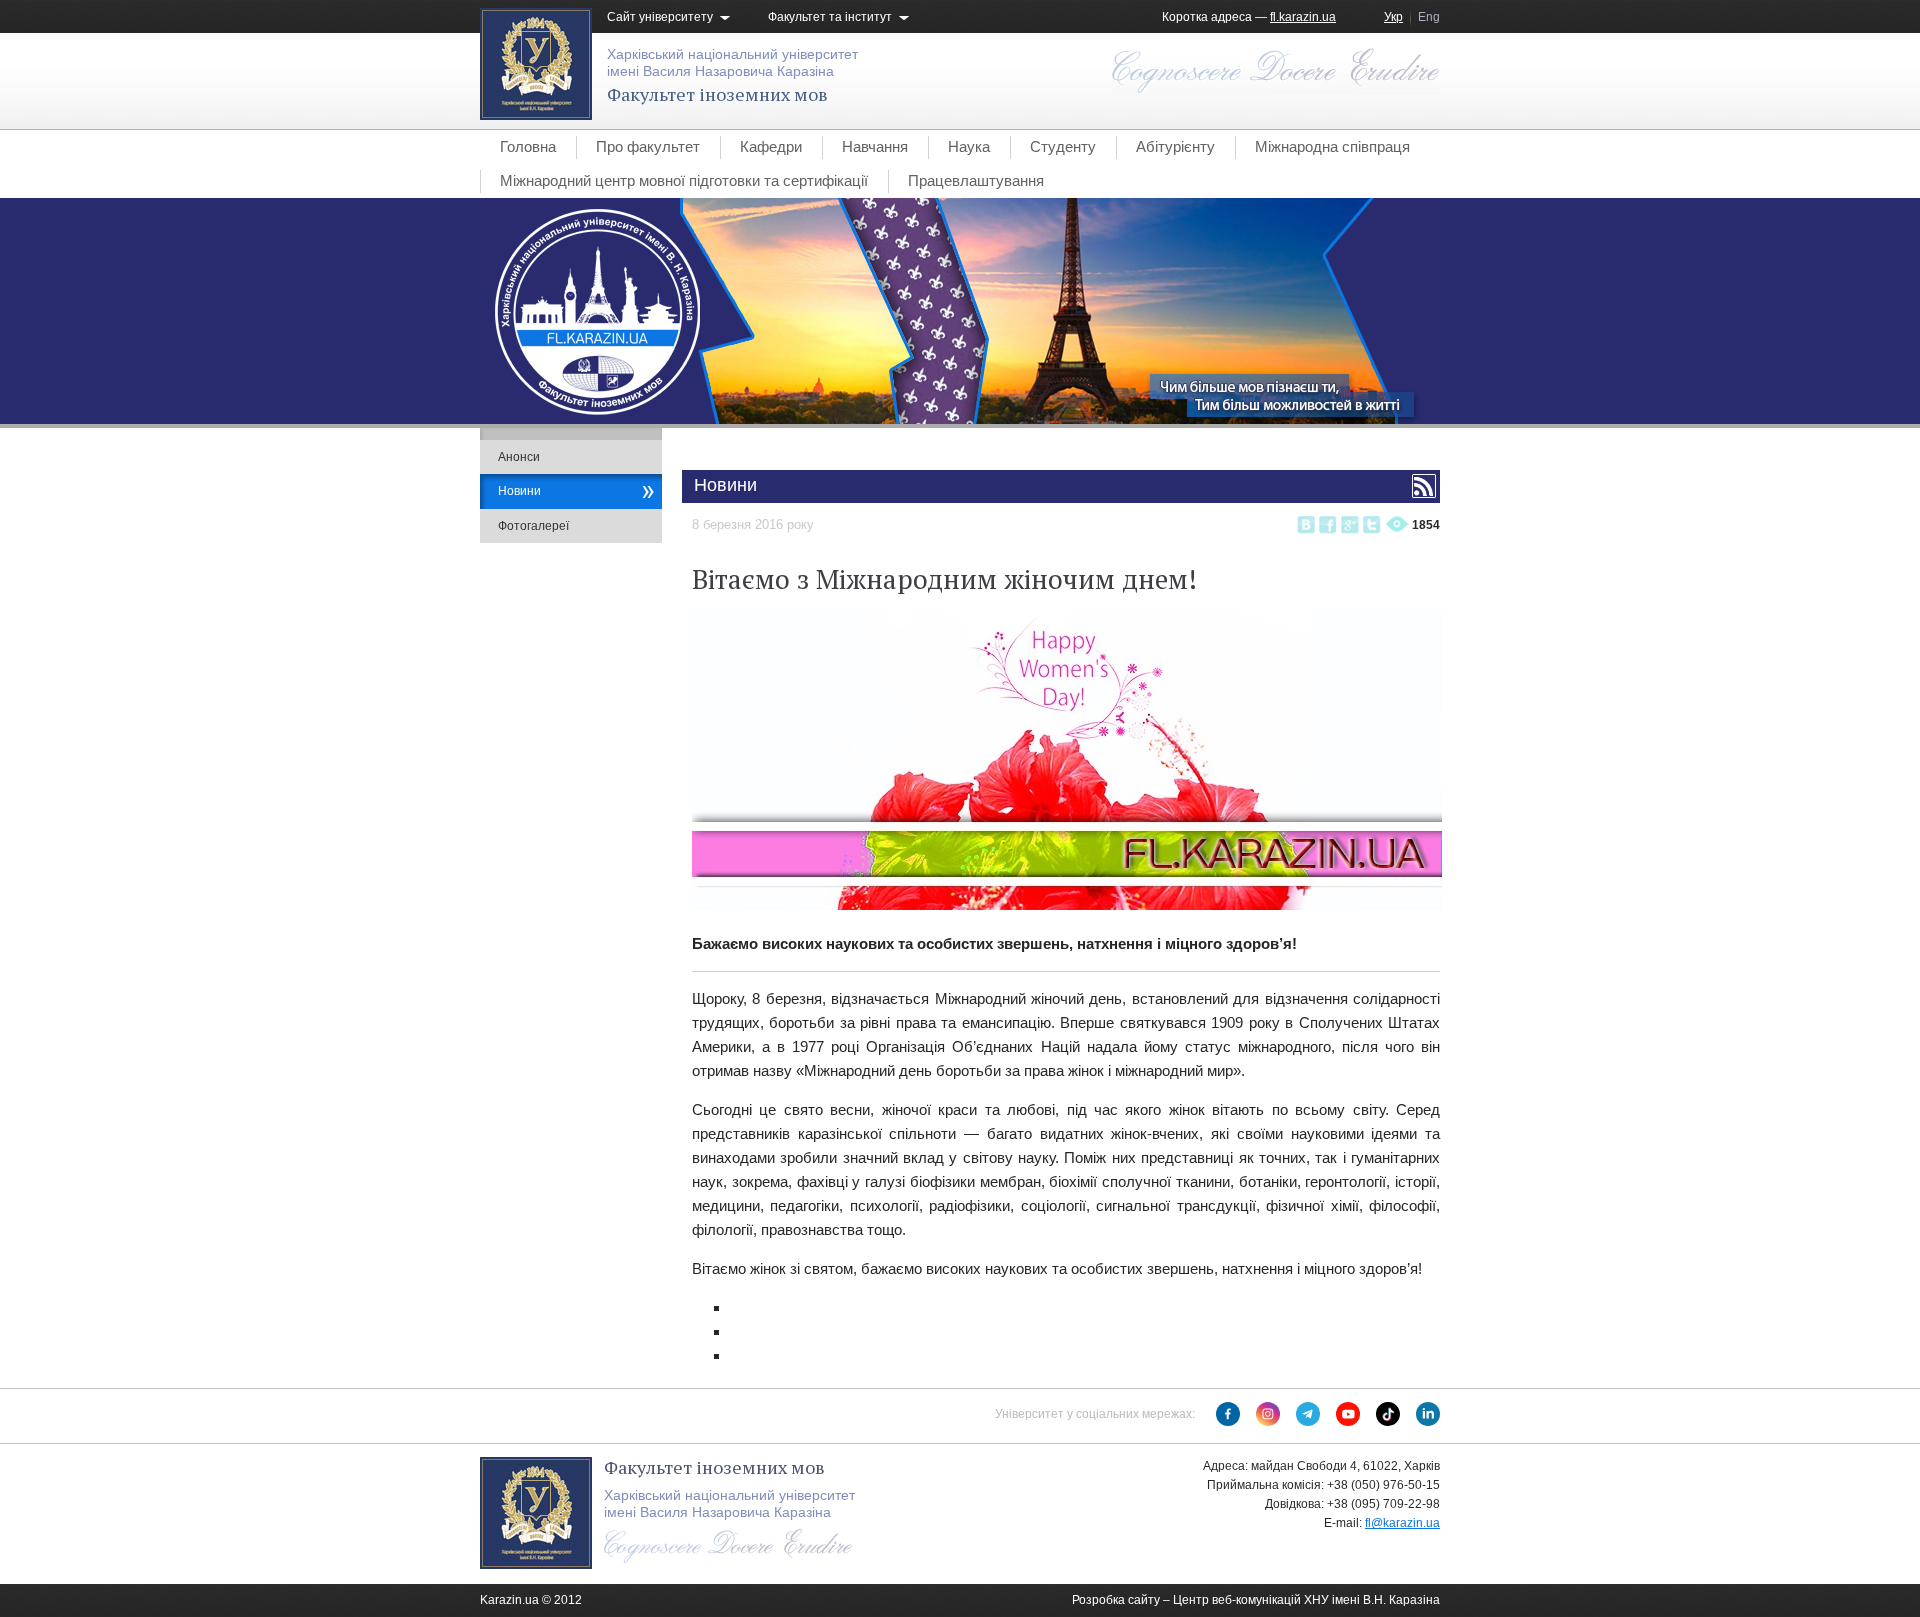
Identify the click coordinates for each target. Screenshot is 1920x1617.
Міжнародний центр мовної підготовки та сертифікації (684, 180)
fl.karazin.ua (1303, 17)
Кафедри (771, 146)
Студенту (1063, 146)
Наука (969, 146)
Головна (528, 146)
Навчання (875, 146)
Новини (519, 491)
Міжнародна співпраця (1332, 146)
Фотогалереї (533, 526)
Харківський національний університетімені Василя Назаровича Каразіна (732, 62)
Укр (1393, 17)
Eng (1429, 17)
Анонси (519, 457)
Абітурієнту (1175, 146)
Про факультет (648, 146)
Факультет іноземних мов (717, 94)
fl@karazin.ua (1402, 1523)
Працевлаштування (976, 180)
